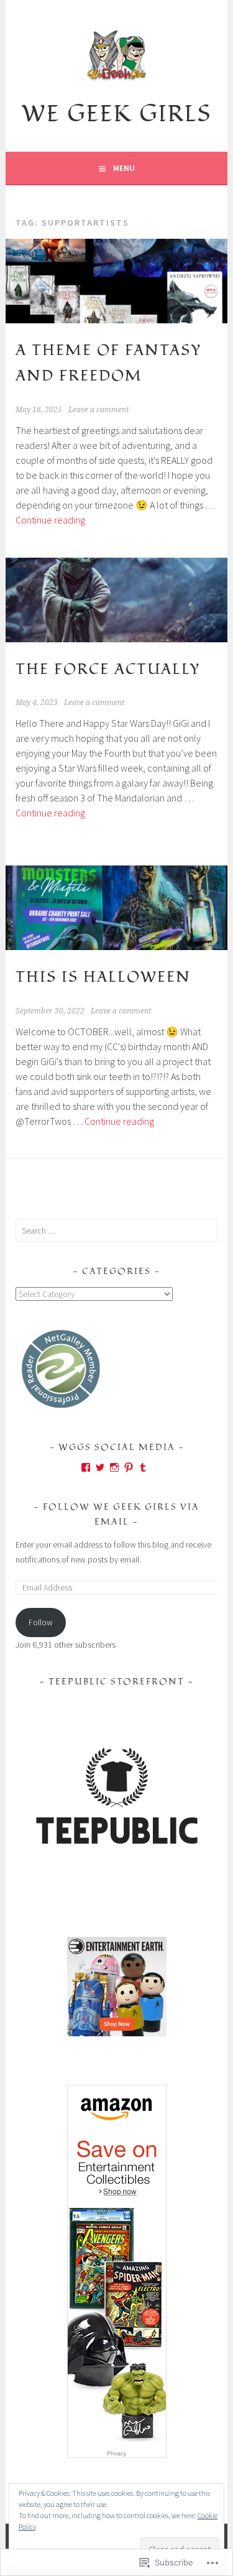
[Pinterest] (129, 1467)
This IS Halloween (103, 977)
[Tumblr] (143, 1467)
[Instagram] (114, 1467)
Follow (41, 1622)
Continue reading (50, 520)
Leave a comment (98, 410)
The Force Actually (108, 669)
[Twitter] (100, 1467)
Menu (124, 168)
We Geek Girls (116, 114)
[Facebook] (86, 1467)
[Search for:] (116, 1230)
